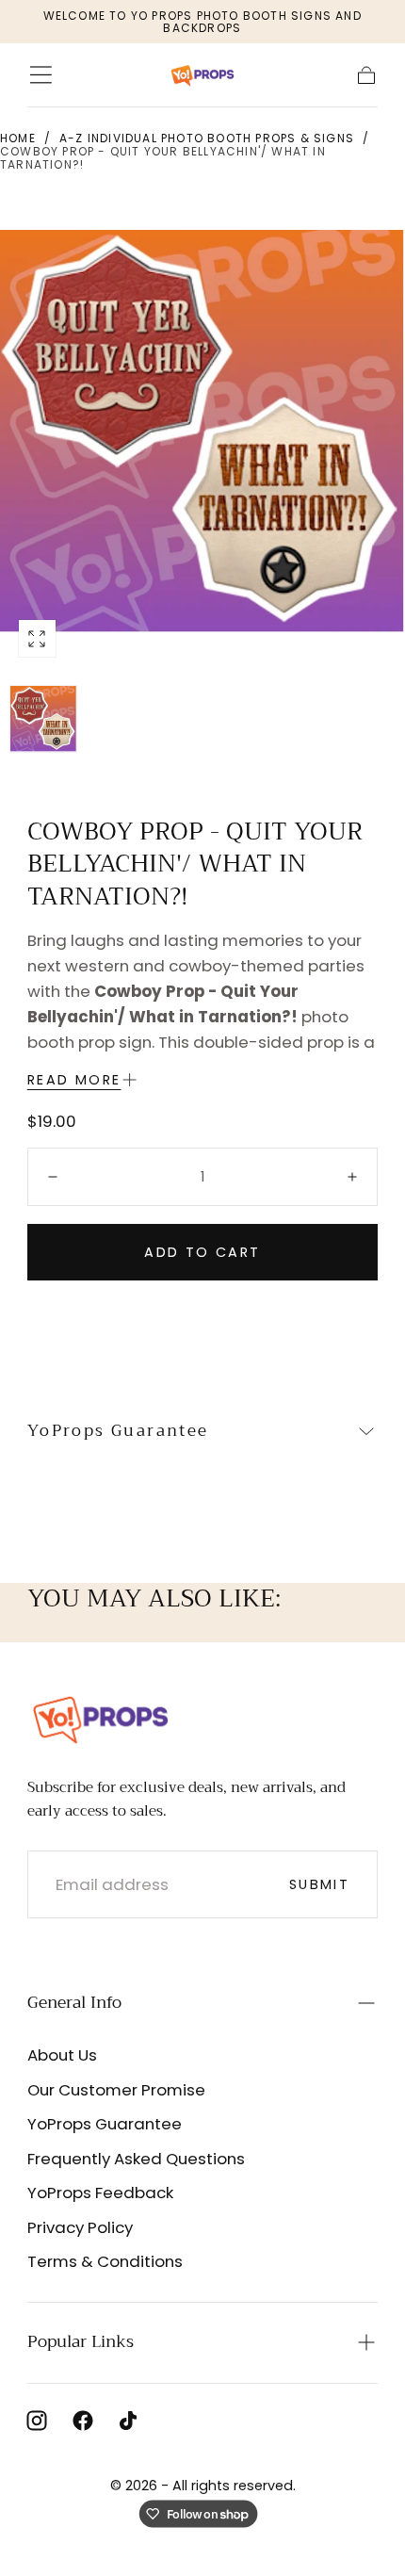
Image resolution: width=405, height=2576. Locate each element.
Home (18, 138)
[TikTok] (128, 2421)
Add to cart (202, 1252)
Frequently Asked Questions (136, 2159)
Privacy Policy (80, 2227)
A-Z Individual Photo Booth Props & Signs (207, 138)
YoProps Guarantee (105, 2124)
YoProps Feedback (100, 2193)
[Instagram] (37, 2421)
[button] (41, 75)
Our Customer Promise (116, 2090)
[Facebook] (83, 2421)
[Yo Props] (101, 1718)
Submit (319, 1884)
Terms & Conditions (105, 2261)
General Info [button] (74, 2002)
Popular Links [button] (81, 2341)
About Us (62, 2055)
